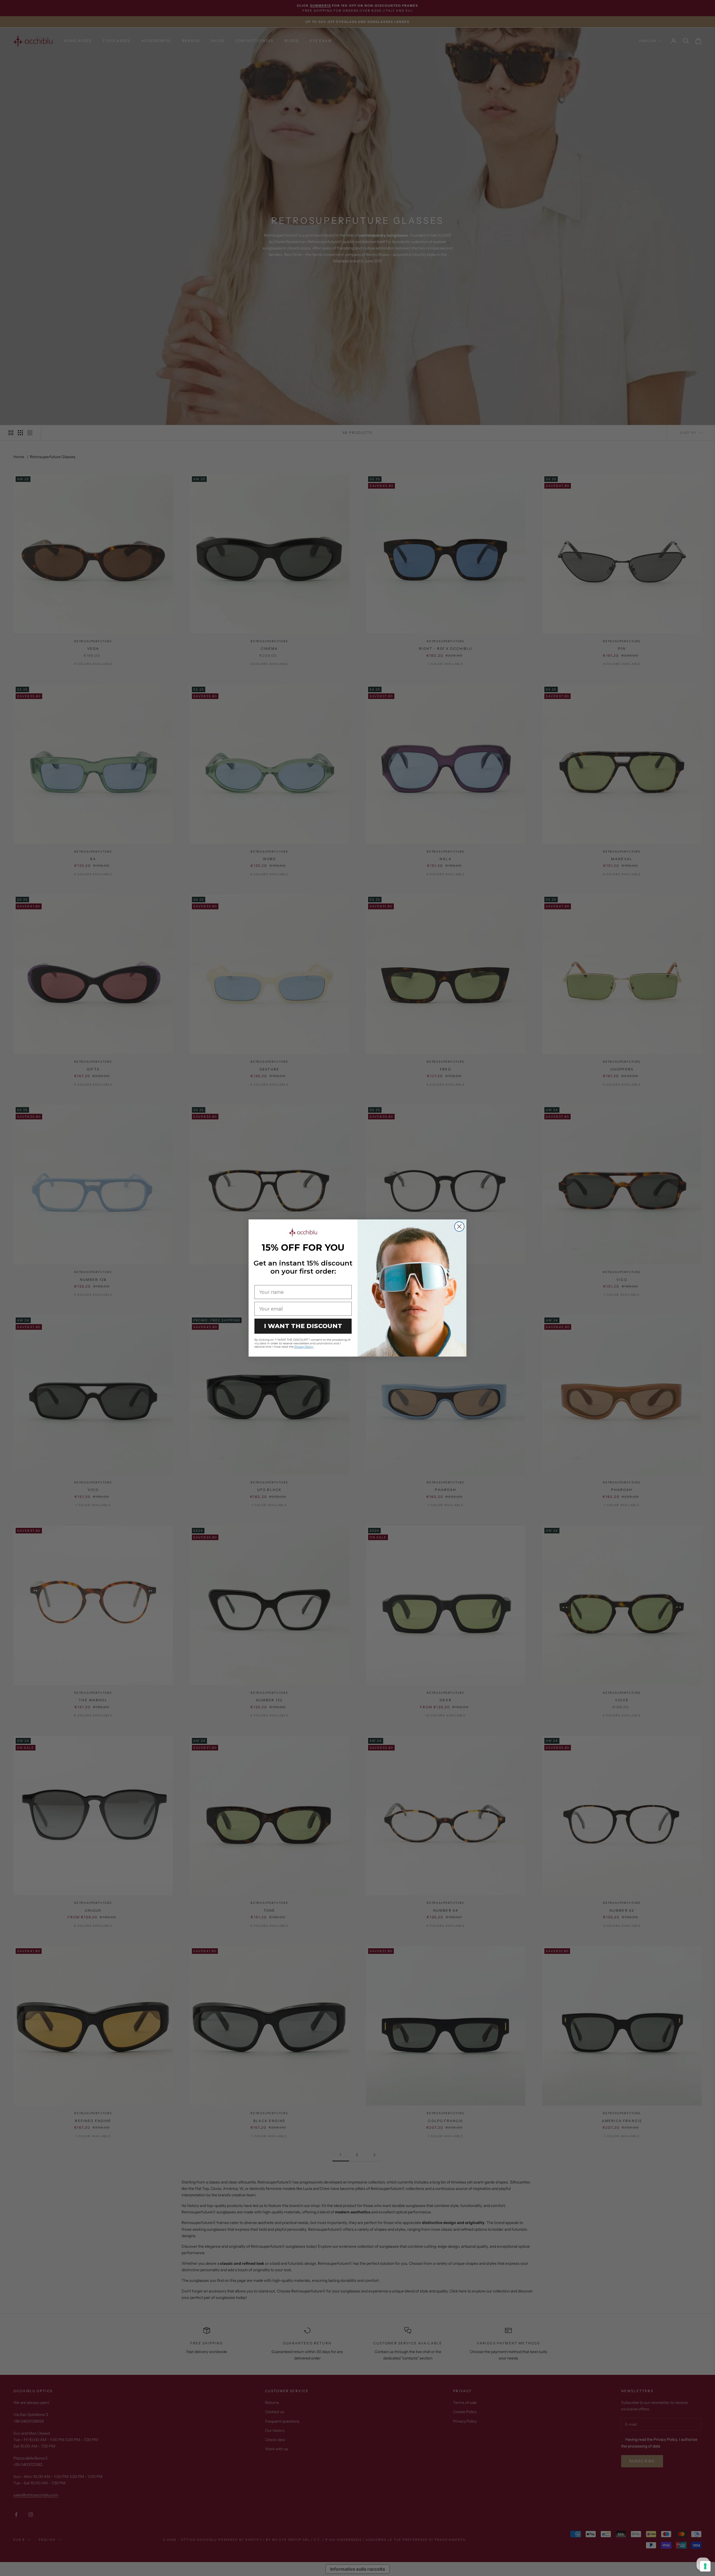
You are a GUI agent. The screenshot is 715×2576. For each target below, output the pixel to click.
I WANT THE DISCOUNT (303, 1326)
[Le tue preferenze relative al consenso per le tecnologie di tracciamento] (705, 2566)
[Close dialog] (459, 1227)
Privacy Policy (304, 1347)
